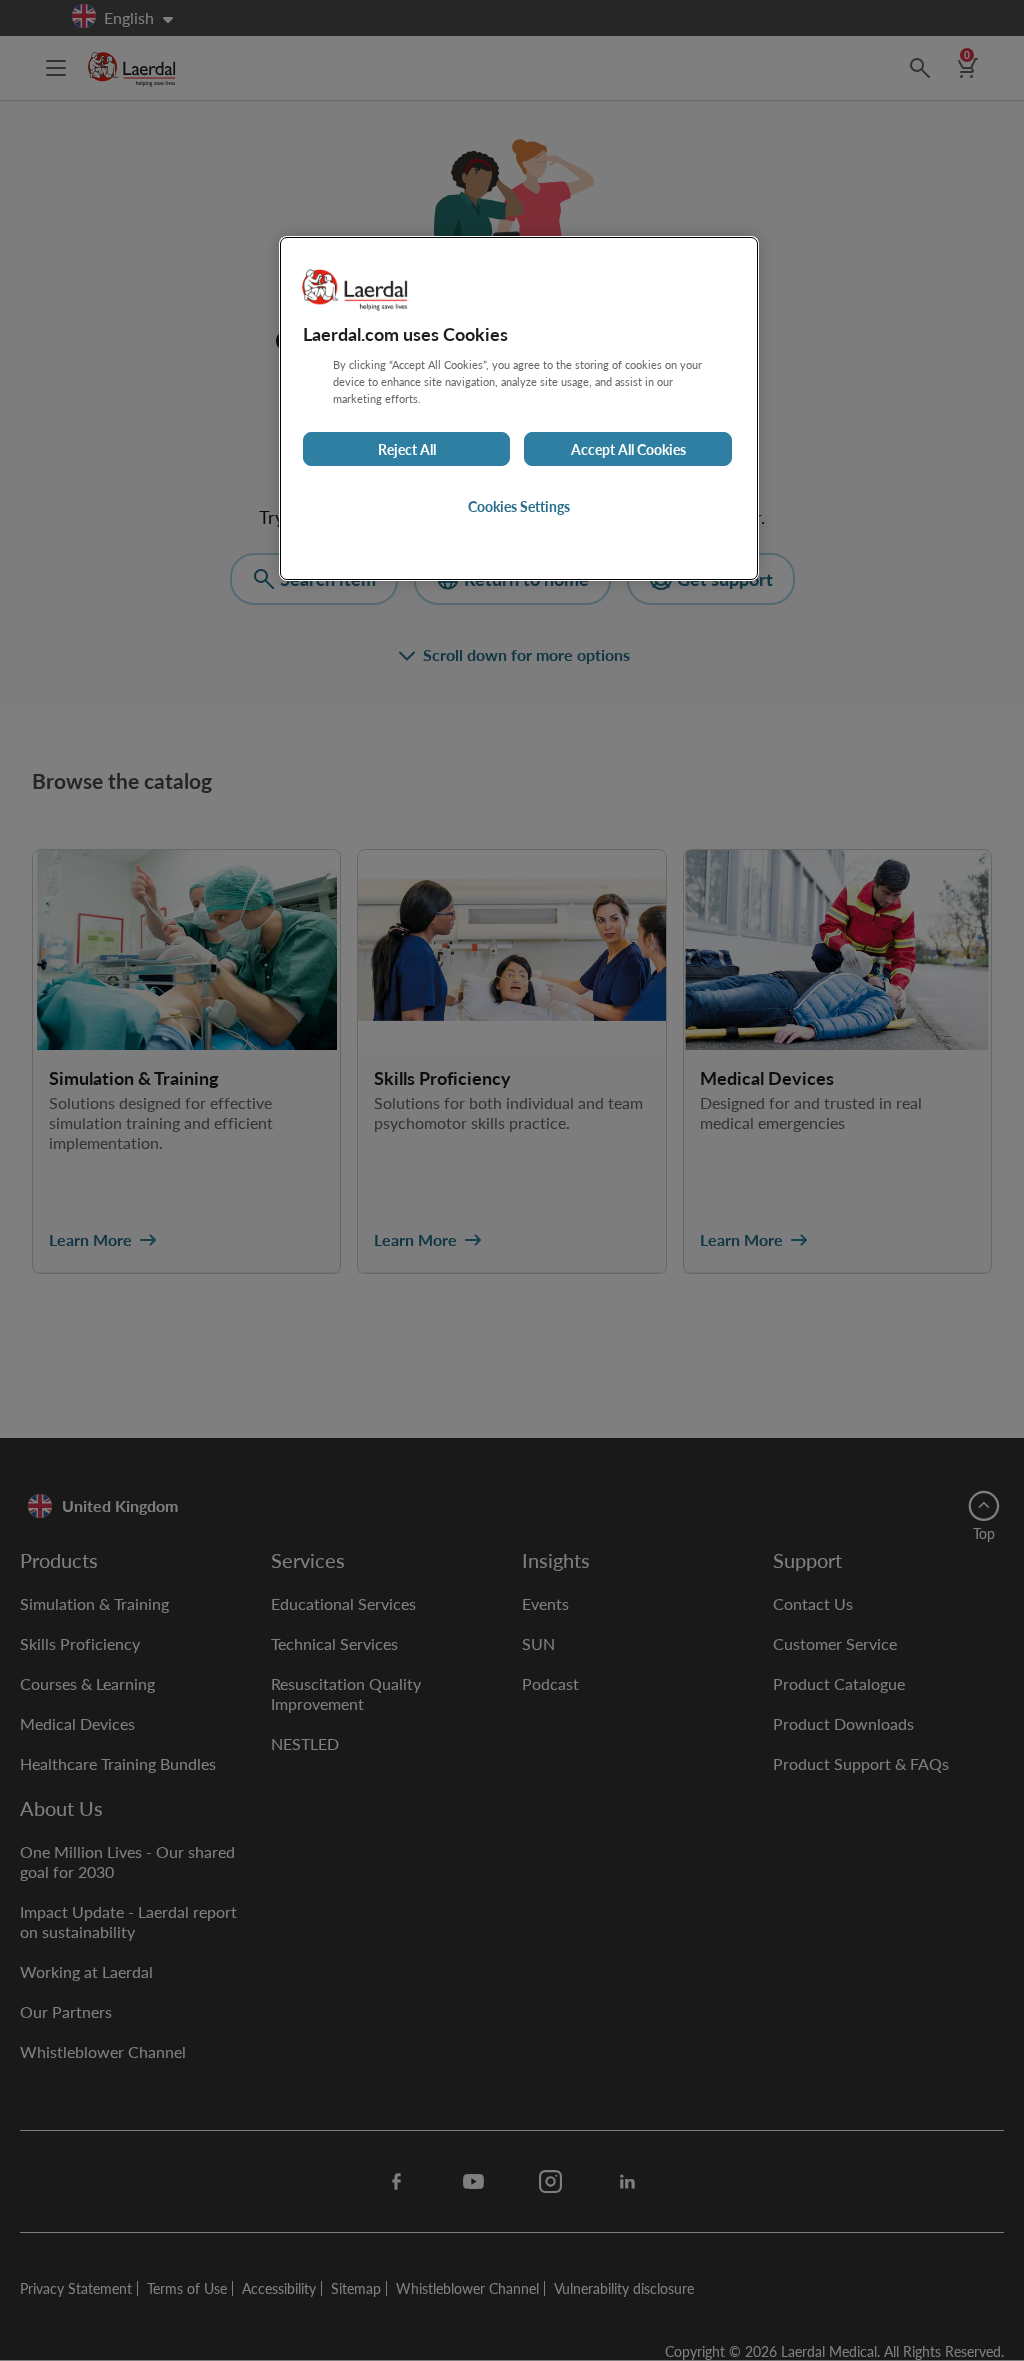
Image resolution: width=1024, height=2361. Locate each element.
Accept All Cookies (628, 449)
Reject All (407, 449)
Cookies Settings (519, 506)
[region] (519, 408)
